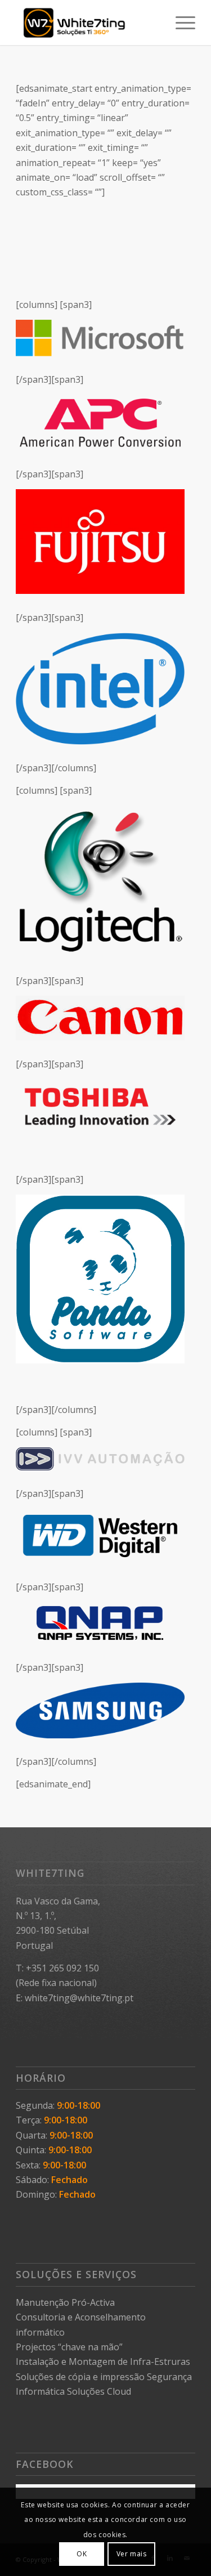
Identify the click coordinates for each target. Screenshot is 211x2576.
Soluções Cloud (99, 2391)
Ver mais (132, 2554)
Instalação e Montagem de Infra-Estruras (103, 2362)
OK (82, 2554)
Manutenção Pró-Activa (65, 2302)
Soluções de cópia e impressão (80, 2377)
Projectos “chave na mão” (69, 2347)
